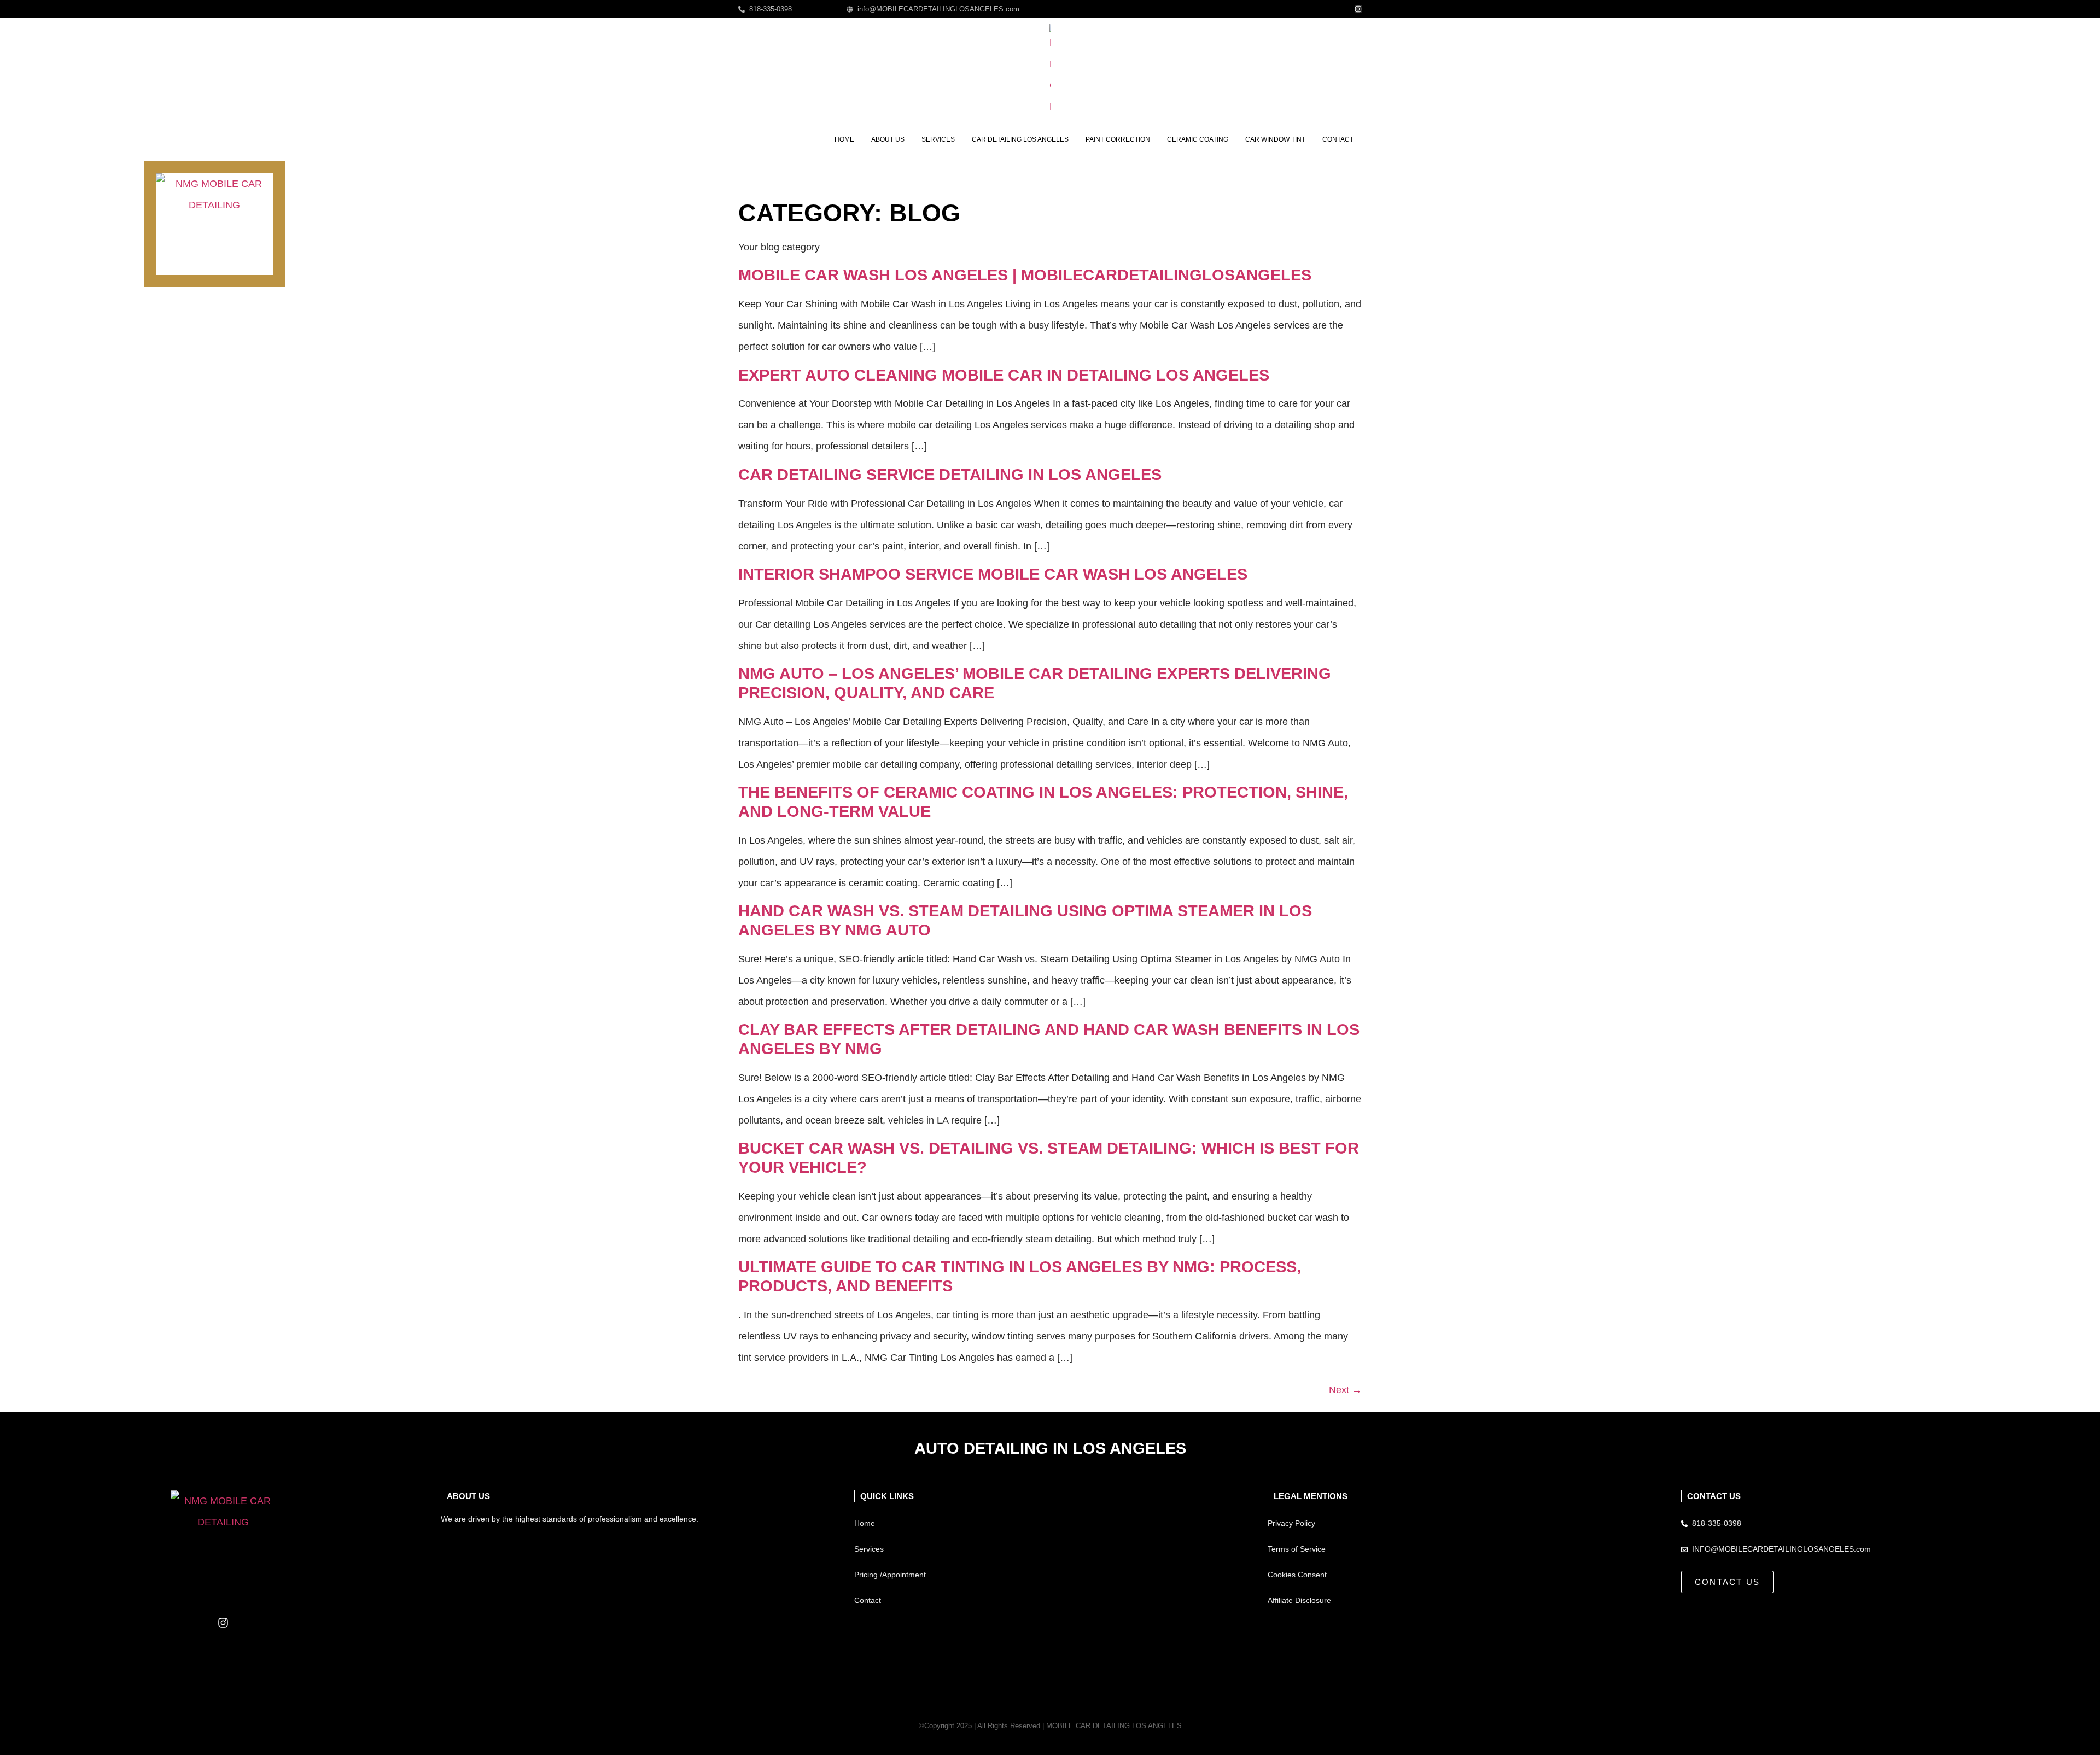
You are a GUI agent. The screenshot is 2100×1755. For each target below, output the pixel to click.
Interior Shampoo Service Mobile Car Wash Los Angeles (993, 574)
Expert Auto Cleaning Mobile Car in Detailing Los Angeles (1004, 375)
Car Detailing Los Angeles (1020, 139)
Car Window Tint (1275, 139)
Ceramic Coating (1198, 139)
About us (888, 139)
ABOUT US (468, 1496)
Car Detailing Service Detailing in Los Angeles (950, 475)
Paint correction (1118, 139)
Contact (1338, 139)
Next (1345, 1390)
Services (938, 139)
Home (844, 139)
